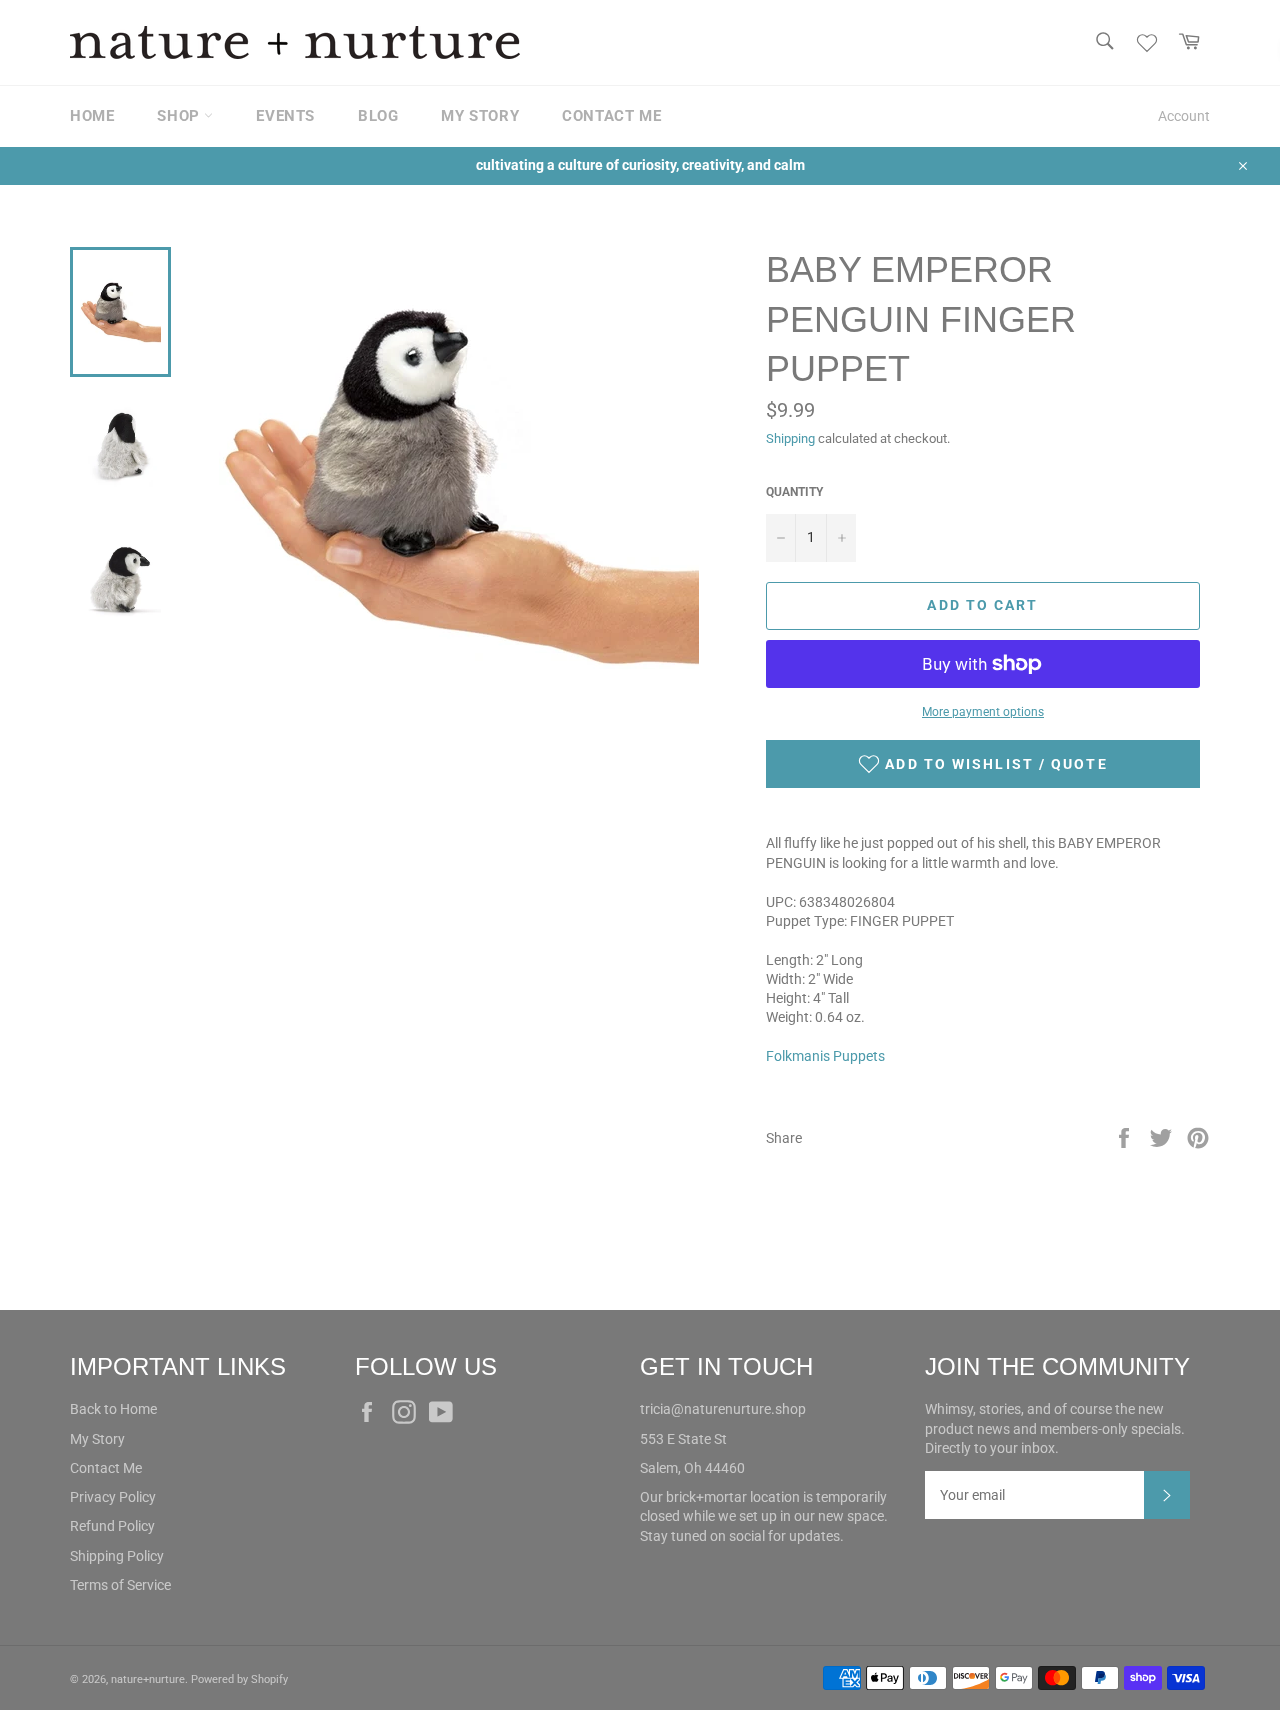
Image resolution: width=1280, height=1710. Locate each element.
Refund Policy (112, 1526)
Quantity (794, 492)
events (285, 116)
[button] (983, 764)
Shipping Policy (117, 1556)
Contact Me (106, 1468)
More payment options (983, 712)
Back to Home (113, 1409)
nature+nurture (148, 1679)
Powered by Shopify (239, 1679)
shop (180, 116)
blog (378, 116)
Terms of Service (120, 1585)
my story (480, 116)
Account (1184, 116)
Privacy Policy (113, 1497)
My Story (97, 1439)
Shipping (790, 438)
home (92, 116)
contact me (611, 116)
